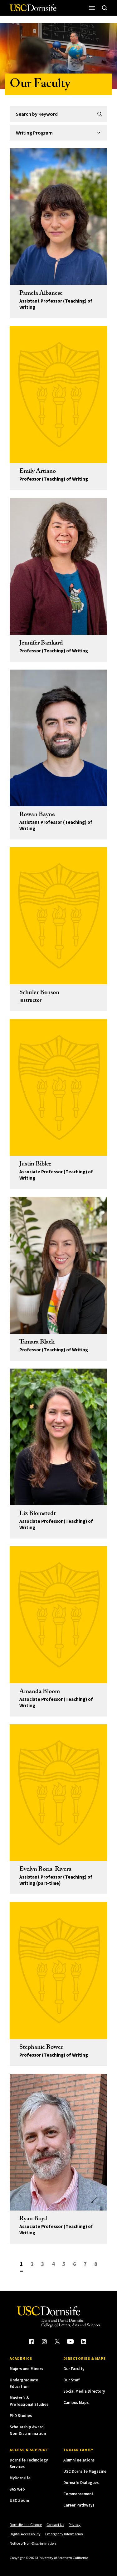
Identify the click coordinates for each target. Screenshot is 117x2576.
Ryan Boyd (34, 2219)
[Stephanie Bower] (58, 1971)
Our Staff (71, 2380)
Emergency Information (64, 2534)
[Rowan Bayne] (58, 738)
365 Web (17, 2489)
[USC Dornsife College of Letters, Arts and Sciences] (33, 10)
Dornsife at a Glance (26, 2525)
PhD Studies (21, 2416)
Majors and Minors (26, 2369)
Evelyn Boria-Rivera (45, 1870)
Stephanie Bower (41, 2048)
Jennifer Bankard (41, 644)
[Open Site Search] (105, 8)
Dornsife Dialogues (81, 2483)
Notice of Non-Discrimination (33, 2543)
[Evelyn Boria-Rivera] (58, 1793)
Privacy (75, 2525)
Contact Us (55, 2525)
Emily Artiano (38, 472)
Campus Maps (76, 2403)
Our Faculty (74, 2369)
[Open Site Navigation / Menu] (92, 8)
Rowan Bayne (37, 815)
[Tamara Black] (58, 1265)
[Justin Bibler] (58, 1088)
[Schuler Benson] (58, 916)
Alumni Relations (79, 2460)
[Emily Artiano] (58, 395)
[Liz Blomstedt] (58, 1437)
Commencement (78, 2494)
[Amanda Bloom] (58, 1615)
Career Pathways (79, 2505)
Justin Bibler (35, 1165)
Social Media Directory (84, 2391)
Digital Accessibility (25, 2534)
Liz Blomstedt (38, 1514)
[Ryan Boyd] (58, 2142)
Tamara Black (37, 1343)
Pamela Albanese (41, 294)
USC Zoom (19, 2500)
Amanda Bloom (40, 1692)
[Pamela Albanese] (58, 217)
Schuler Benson (39, 993)
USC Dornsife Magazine (85, 2471)
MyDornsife (20, 2478)
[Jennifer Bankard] (58, 566)
